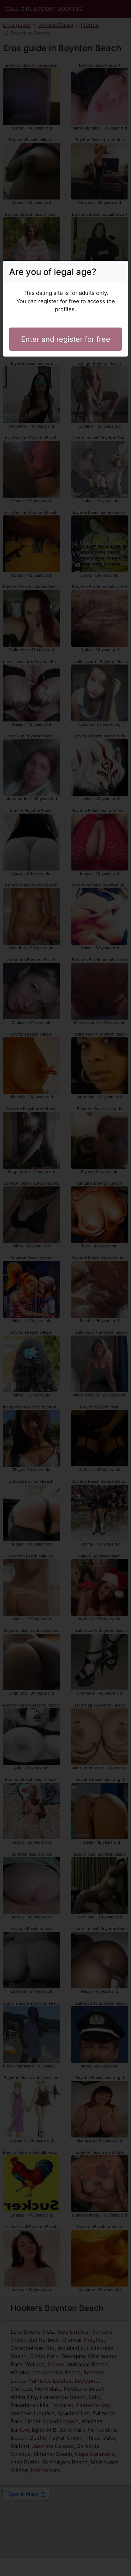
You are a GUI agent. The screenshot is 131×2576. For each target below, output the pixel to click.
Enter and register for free (66, 339)
